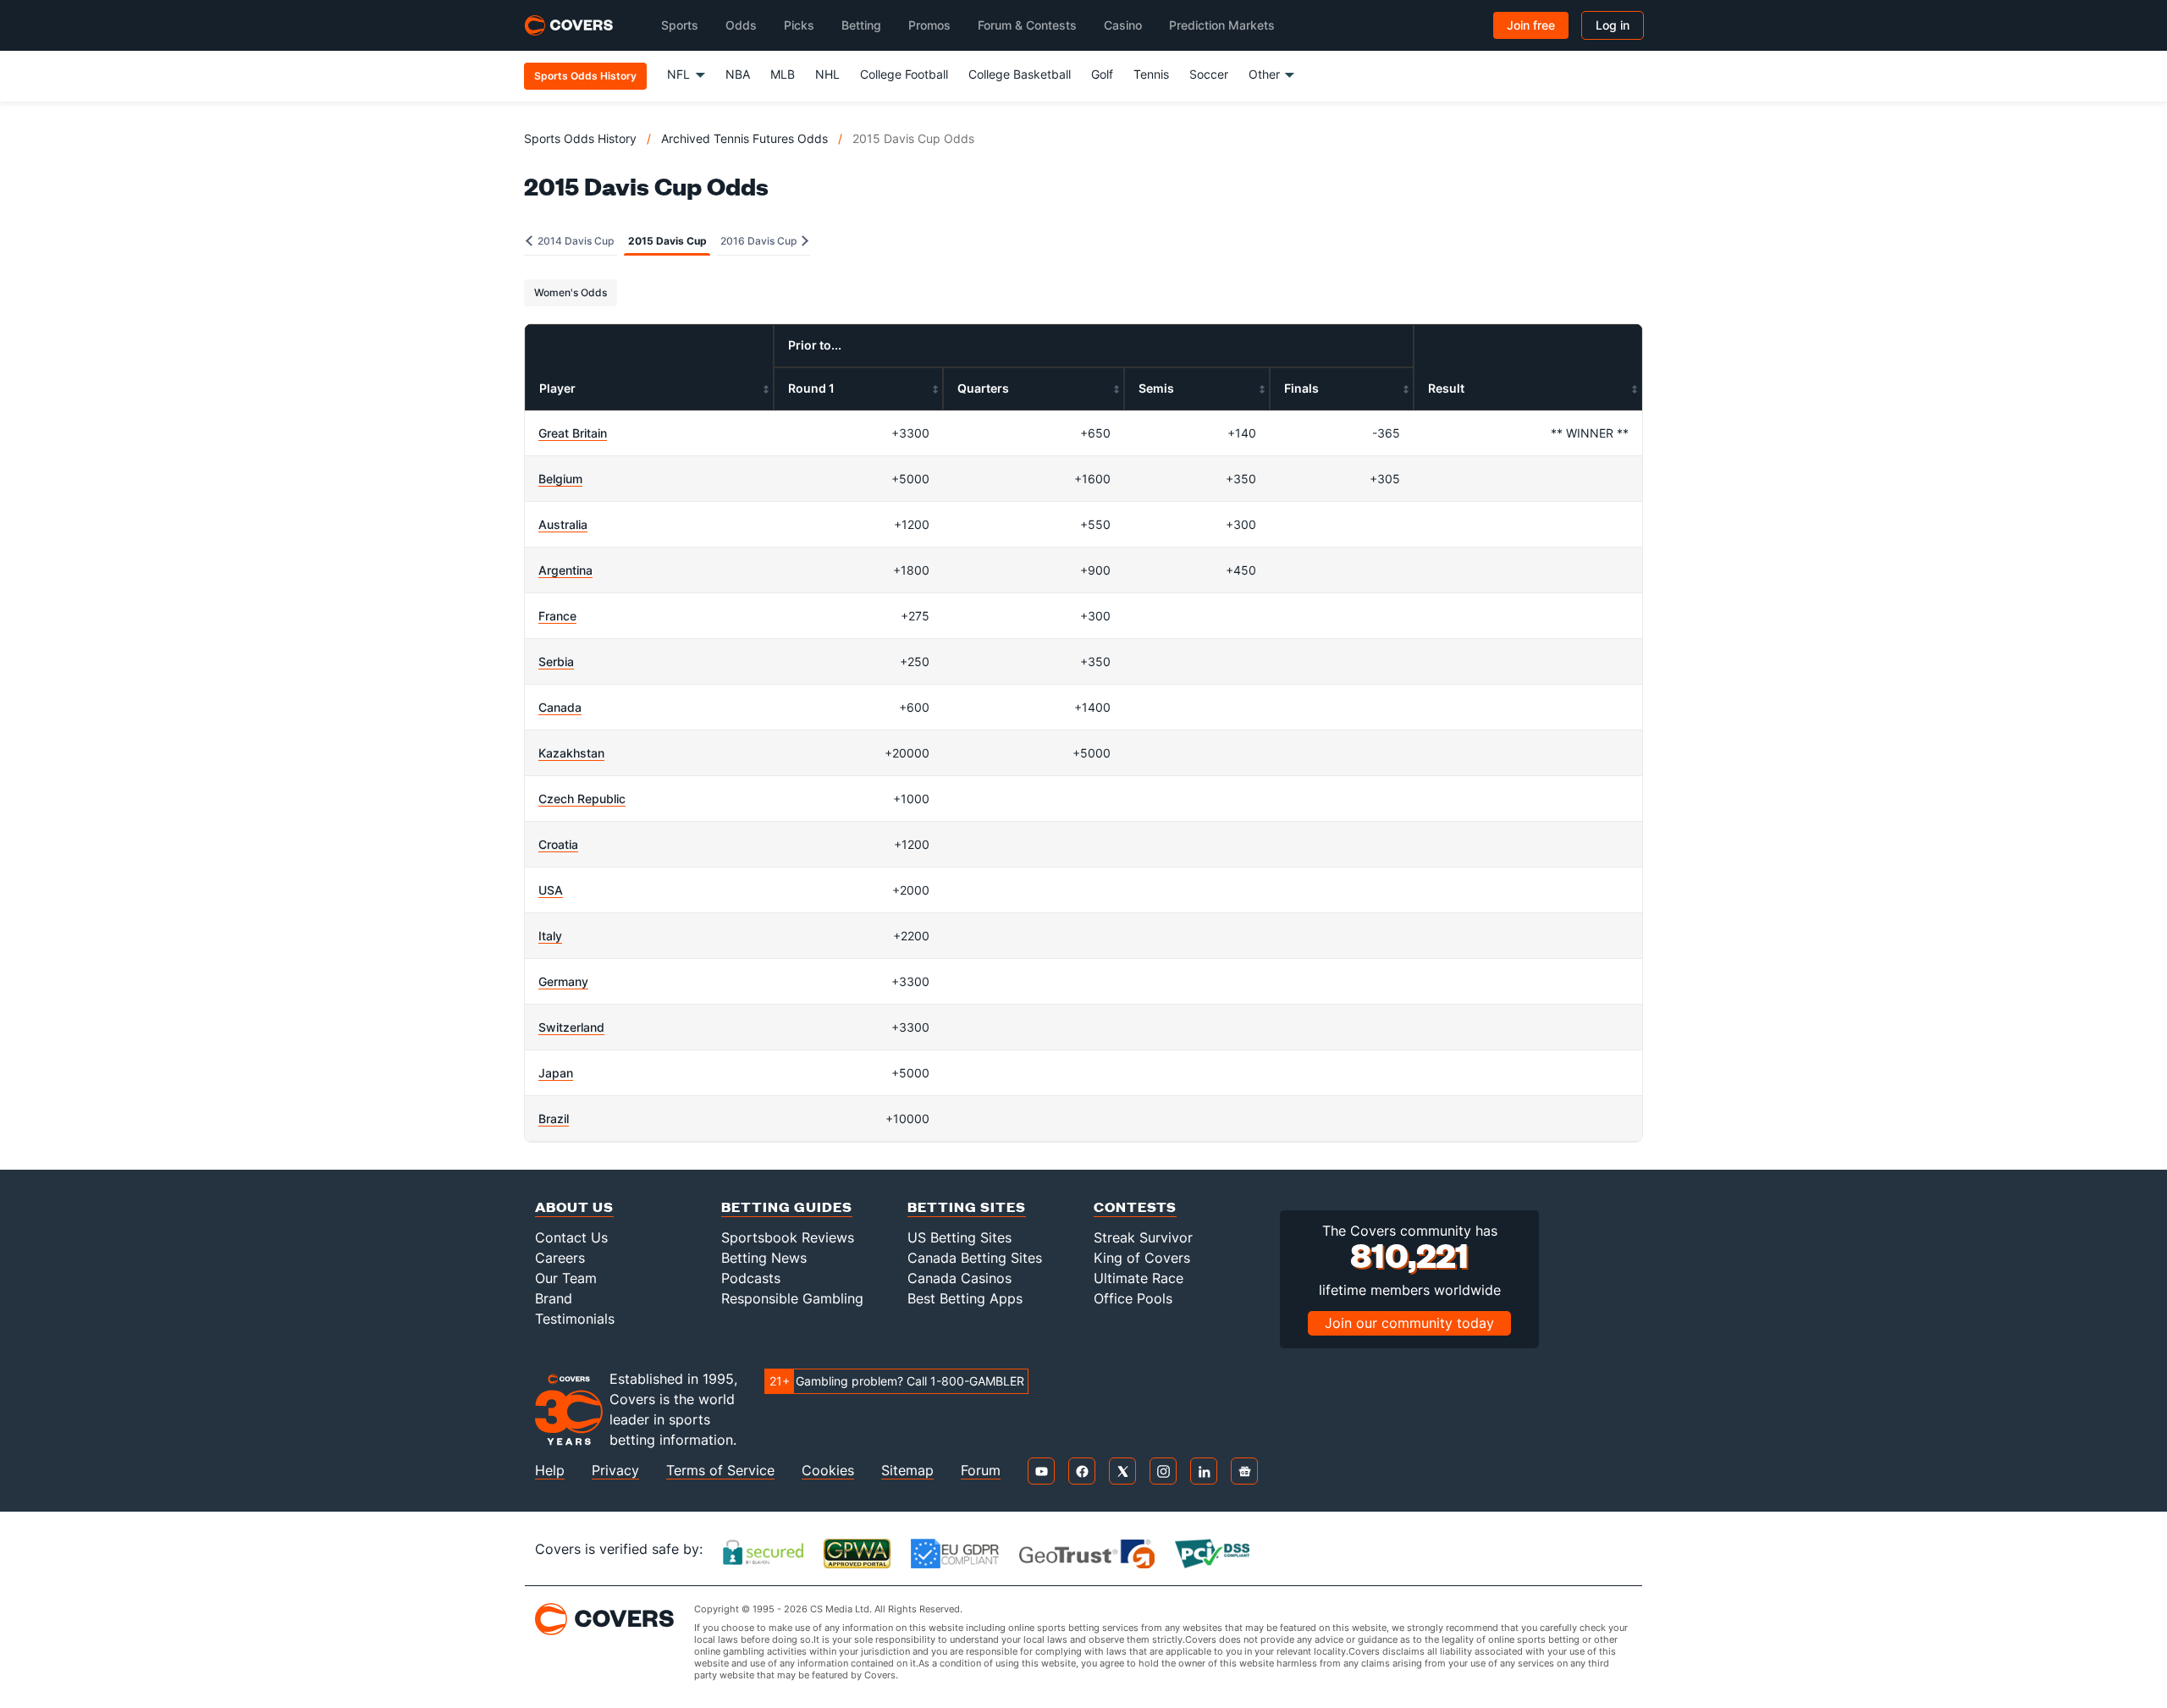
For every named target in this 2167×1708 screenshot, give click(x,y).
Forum (981, 1471)
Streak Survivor (1143, 1237)
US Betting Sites (959, 1237)
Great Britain (573, 433)
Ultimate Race (1139, 1278)
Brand (554, 1298)
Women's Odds (571, 292)
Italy (550, 936)
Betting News (764, 1258)
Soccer (1209, 74)
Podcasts (751, 1278)
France (557, 616)
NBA (738, 74)
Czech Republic (582, 799)
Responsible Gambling (792, 1298)
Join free (1531, 25)
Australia (563, 524)
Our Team (566, 1278)
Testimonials (575, 1319)
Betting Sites (967, 1207)
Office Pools (1133, 1298)
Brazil (554, 1118)
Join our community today (1409, 1323)
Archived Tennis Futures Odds (744, 138)
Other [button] (1264, 74)
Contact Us (571, 1237)
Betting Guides (787, 1207)
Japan (556, 1073)
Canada (560, 707)
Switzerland (571, 1027)
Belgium (560, 479)
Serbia (556, 661)
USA (551, 890)
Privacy (615, 1471)
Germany (563, 981)
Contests (1135, 1207)
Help (550, 1471)
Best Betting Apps (965, 1298)
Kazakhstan (571, 753)
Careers (560, 1258)
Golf (1102, 74)
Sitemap (907, 1471)
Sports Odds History (580, 138)
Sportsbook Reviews (788, 1237)
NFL (678, 74)
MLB (783, 74)
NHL (827, 74)
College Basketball (1020, 74)
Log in (1613, 25)
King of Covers (1142, 1258)
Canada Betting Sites (975, 1258)
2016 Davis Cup (760, 241)
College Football (904, 74)
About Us (574, 1207)
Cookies (828, 1471)
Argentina (565, 570)
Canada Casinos (959, 1278)
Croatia (558, 844)
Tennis (1151, 74)
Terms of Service (720, 1471)
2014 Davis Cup (574, 241)
